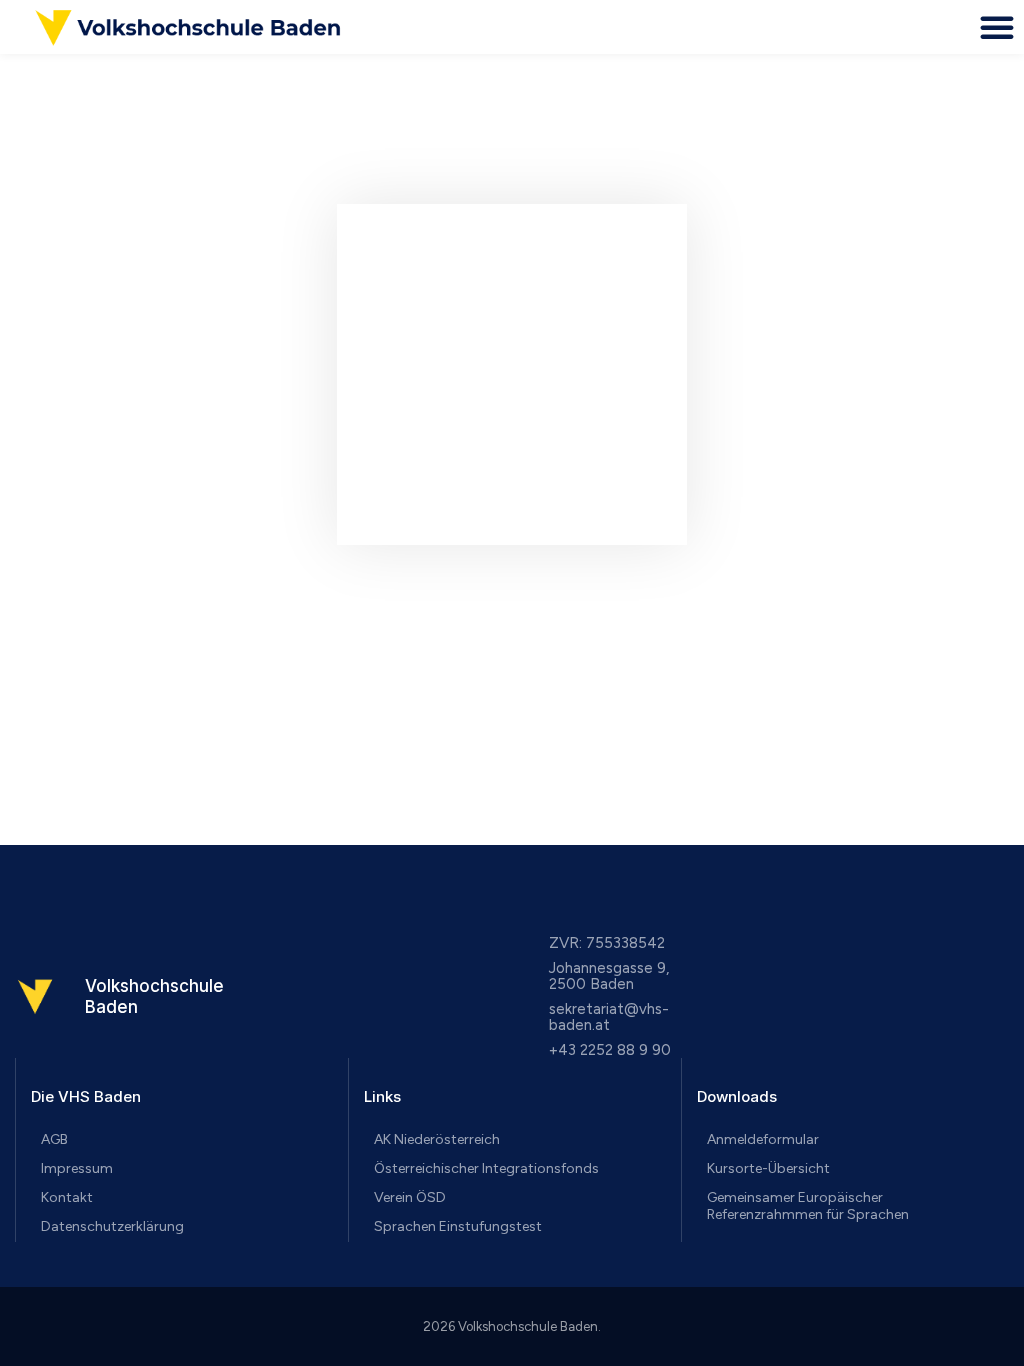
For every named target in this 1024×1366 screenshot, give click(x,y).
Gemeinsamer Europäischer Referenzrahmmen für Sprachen (808, 1206)
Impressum (77, 1168)
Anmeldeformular (763, 1139)
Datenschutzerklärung (112, 1226)
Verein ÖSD (410, 1197)
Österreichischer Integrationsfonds (486, 1168)
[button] (997, 27)
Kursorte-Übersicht (768, 1168)
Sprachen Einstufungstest (458, 1226)
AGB (54, 1139)
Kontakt (67, 1197)
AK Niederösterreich (437, 1139)
